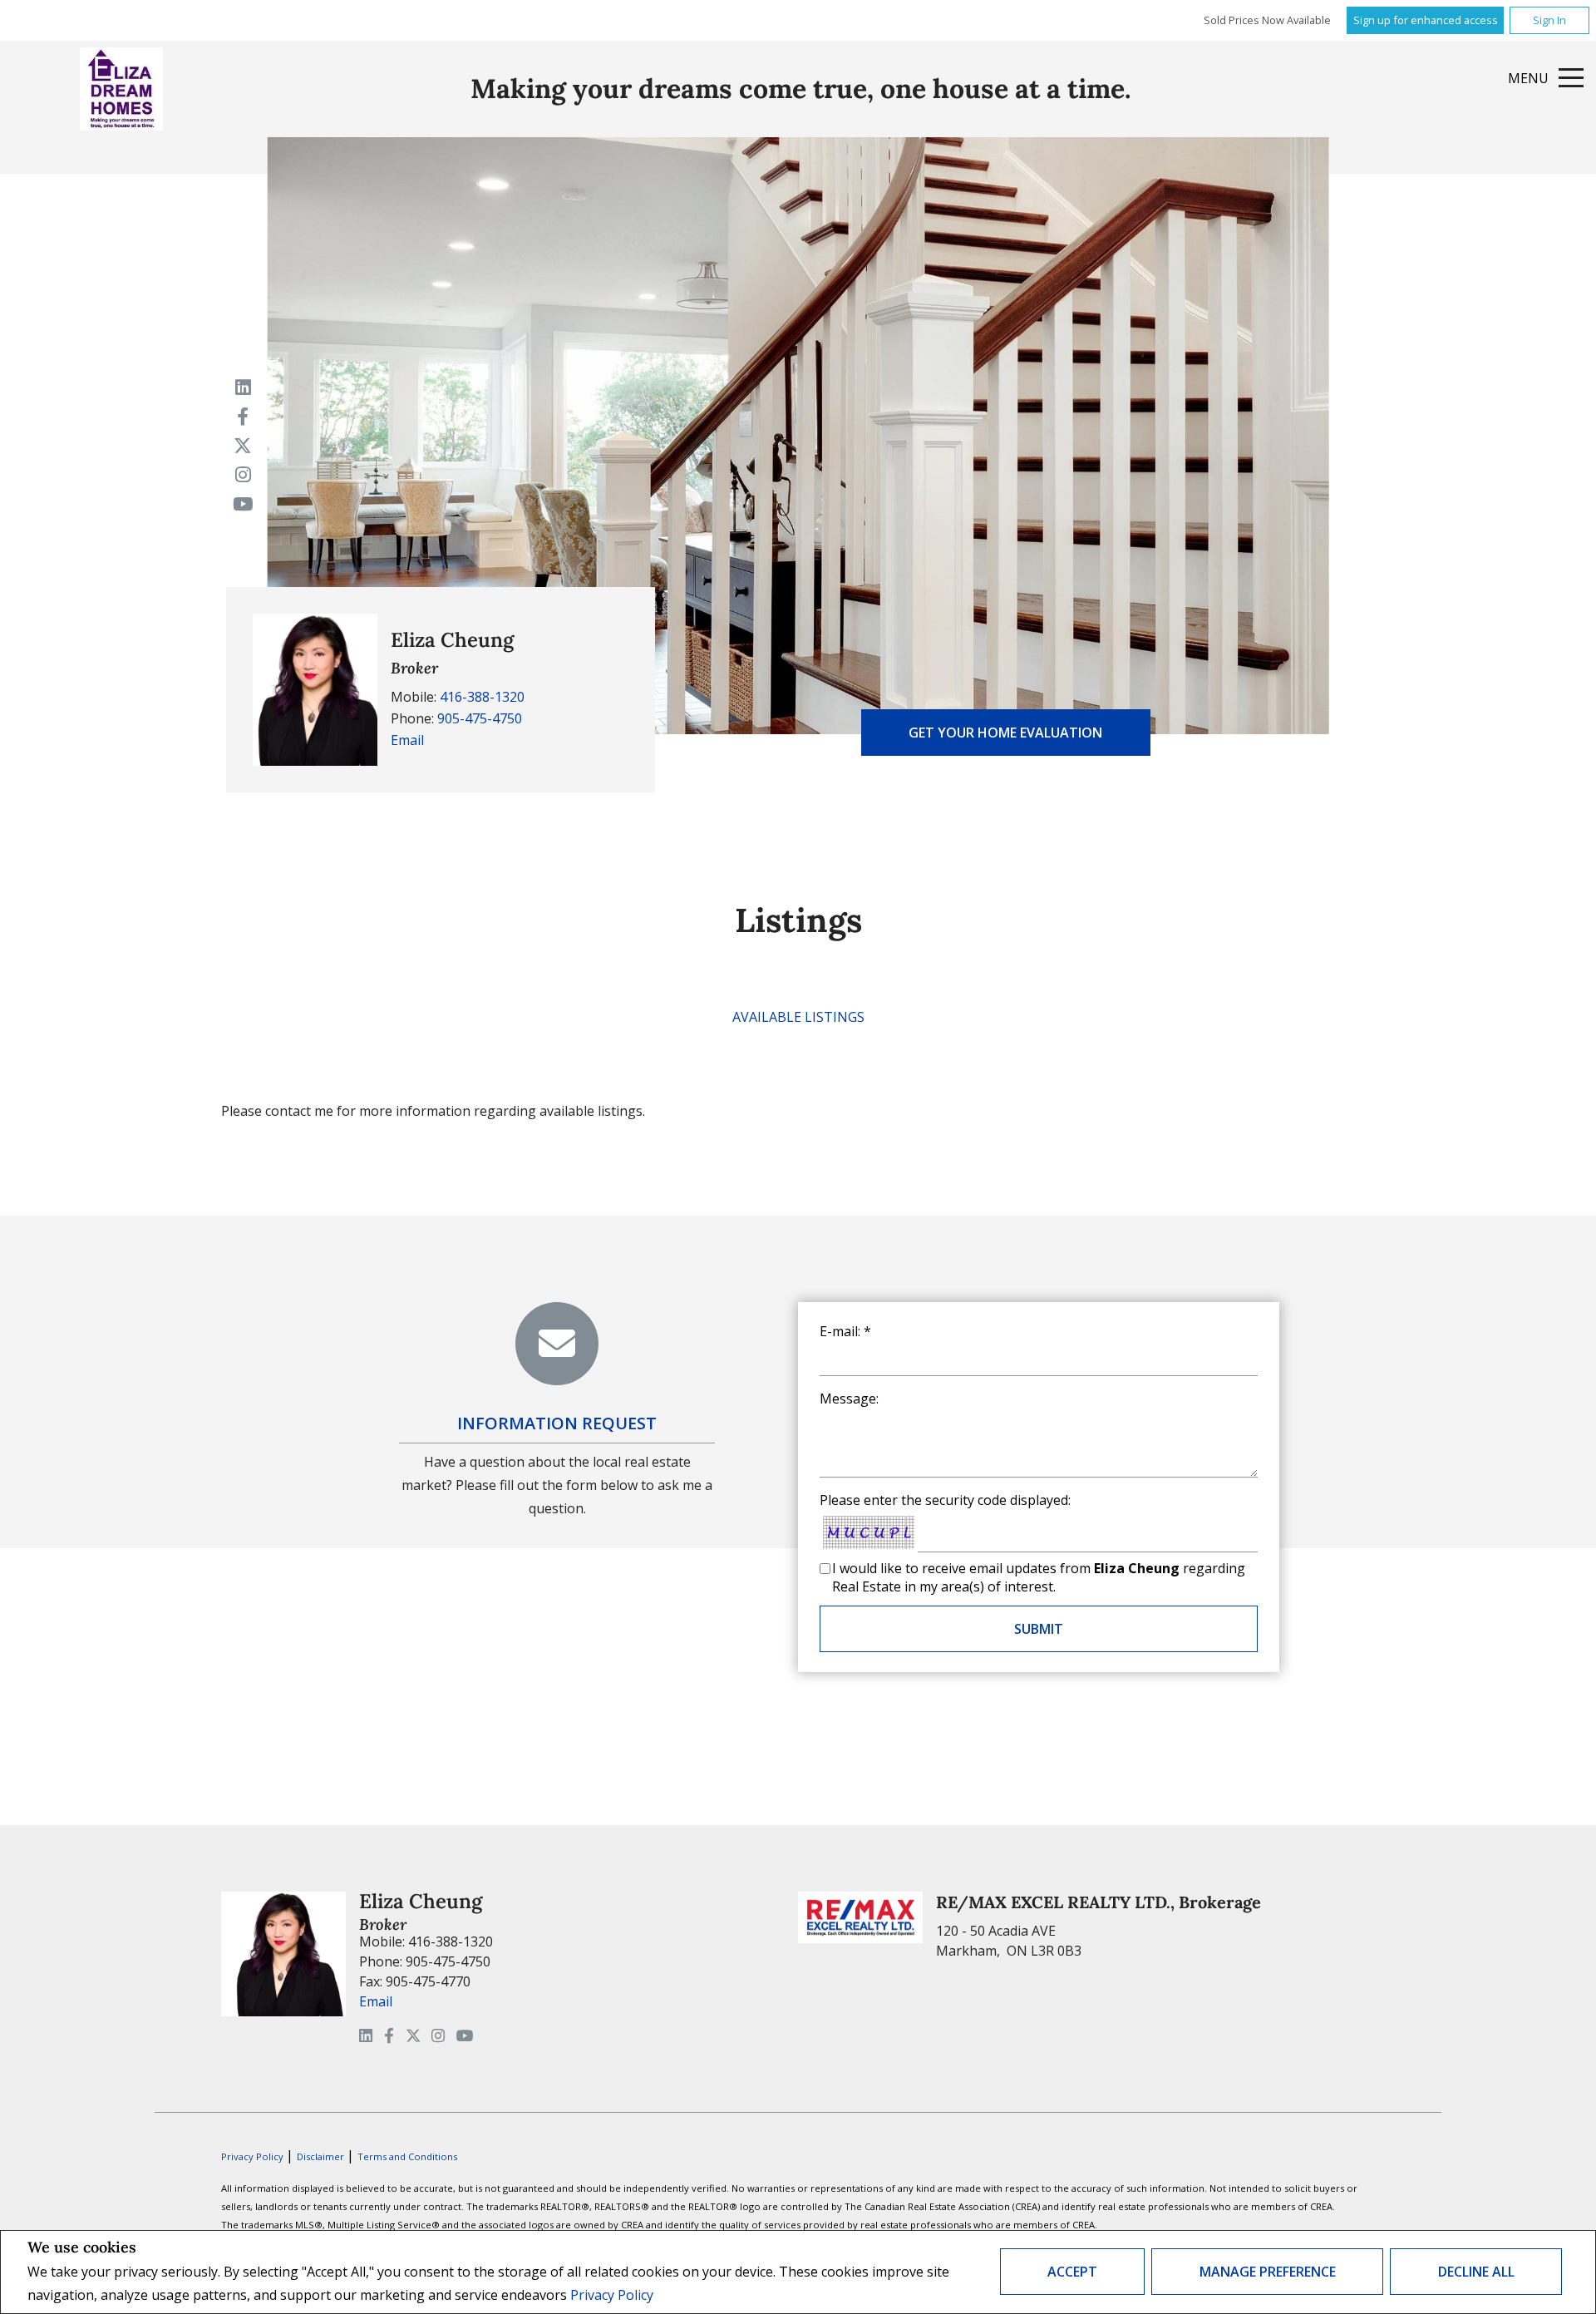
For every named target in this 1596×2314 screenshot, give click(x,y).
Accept (1072, 2272)
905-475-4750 (480, 718)
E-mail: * (845, 1331)
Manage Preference (1268, 2272)
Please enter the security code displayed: (945, 1500)
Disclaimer (322, 2156)
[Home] (121, 89)
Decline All (1476, 2272)
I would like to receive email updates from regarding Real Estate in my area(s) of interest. (1039, 1577)
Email (407, 740)
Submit (1039, 1629)
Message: (849, 1399)
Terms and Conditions (407, 2156)
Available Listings (798, 1017)
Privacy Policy (612, 2295)
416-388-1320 (482, 697)
